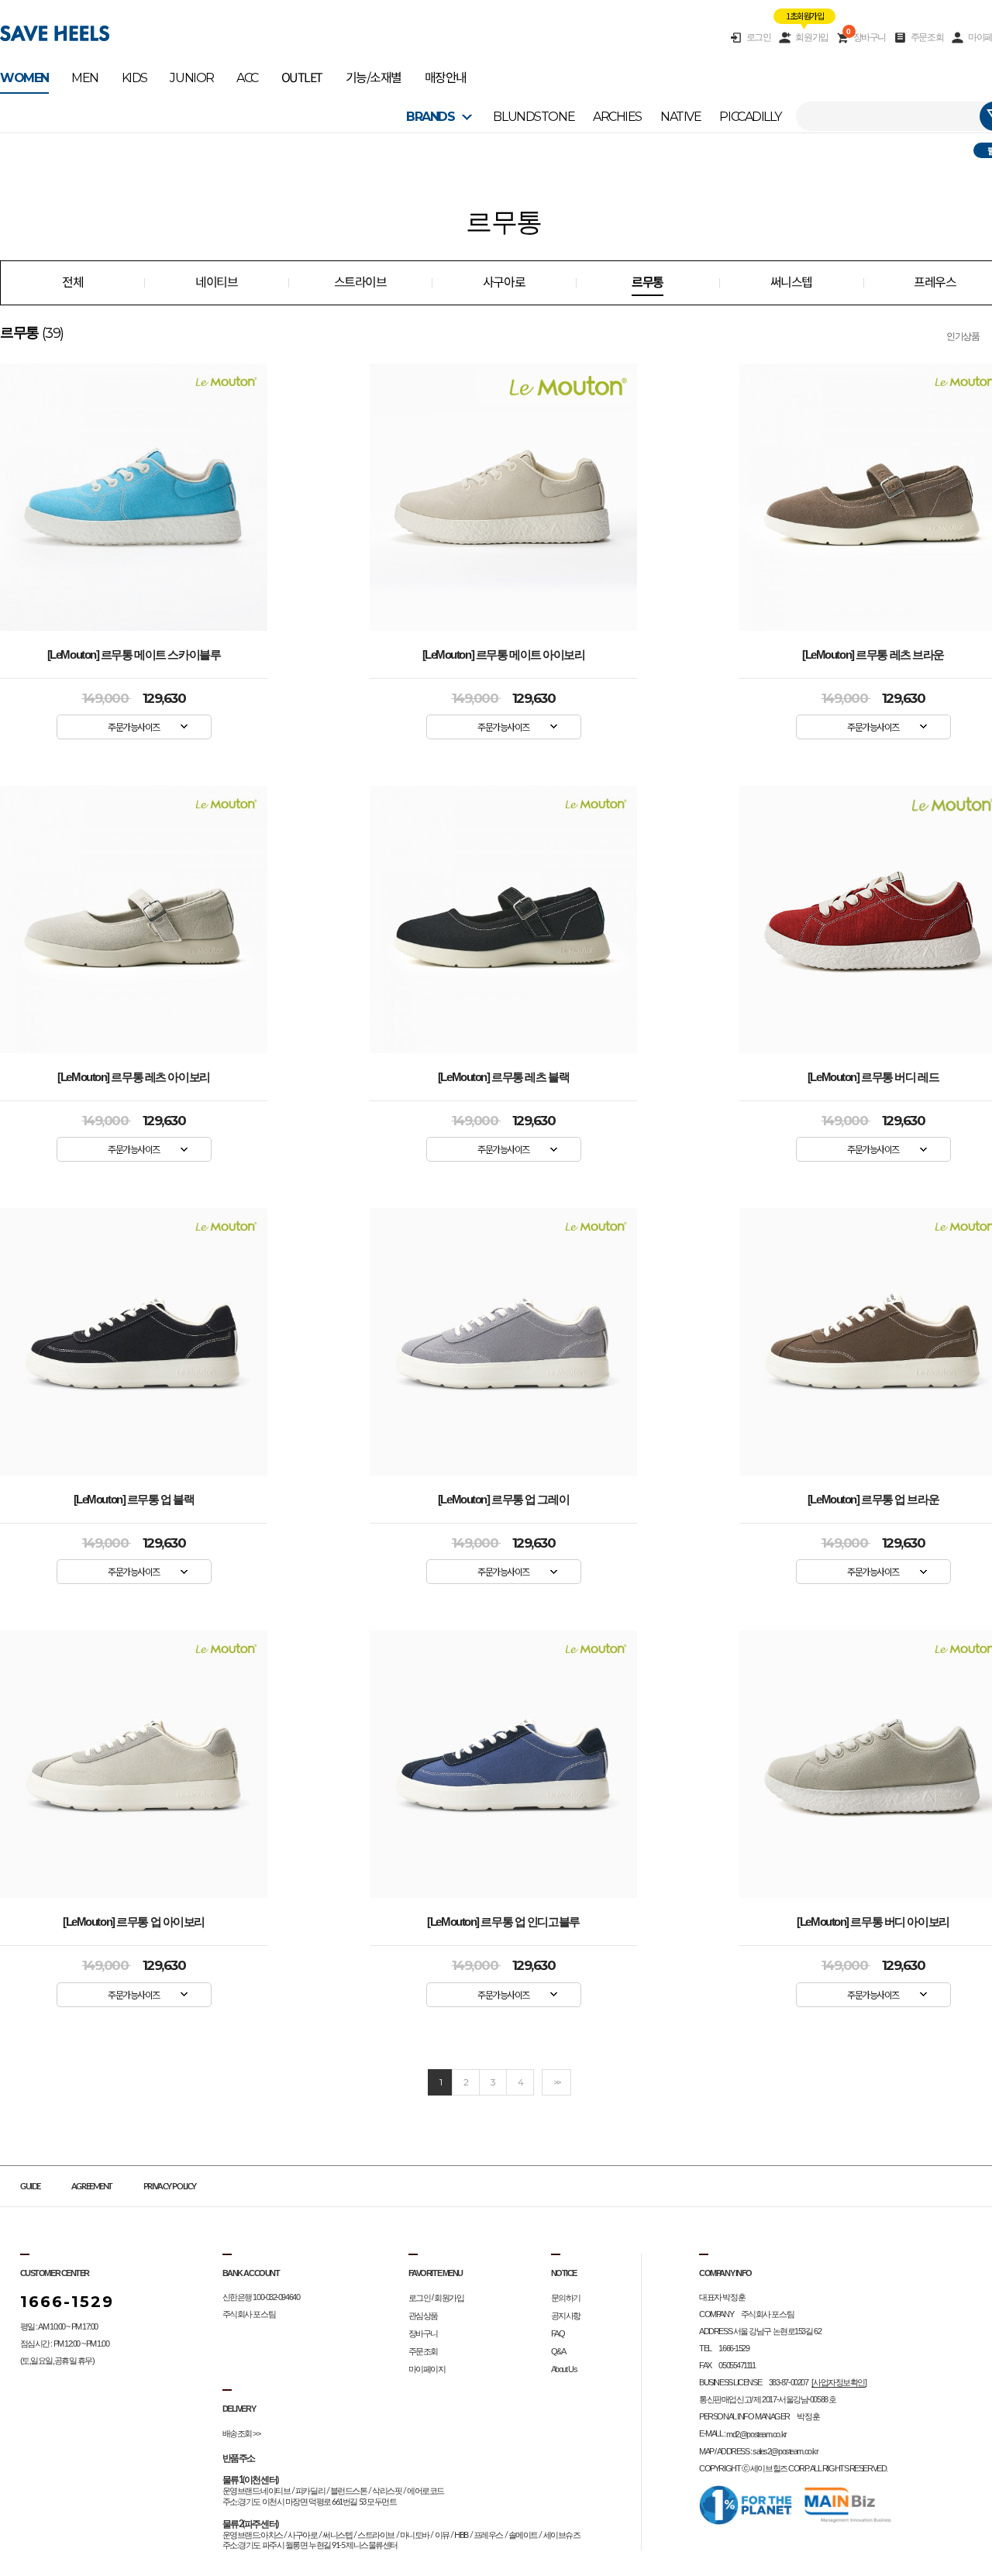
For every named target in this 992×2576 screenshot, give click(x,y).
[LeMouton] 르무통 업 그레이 (503, 1500)
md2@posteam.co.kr (756, 2434)
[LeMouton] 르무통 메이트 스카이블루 (134, 655)
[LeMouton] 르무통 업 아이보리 (134, 1922)
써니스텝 (791, 282)
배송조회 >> (241, 2433)
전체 (72, 282)
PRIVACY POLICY (170, 2187)
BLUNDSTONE (534, 117)
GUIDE (30, 2187)
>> (556, 2082)
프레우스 (935, 282)
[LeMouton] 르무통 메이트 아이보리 (504, 655)
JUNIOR (191, 78)
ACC (247, 78)
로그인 (759, 37)
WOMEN (24, 78)
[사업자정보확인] (839, 2382)
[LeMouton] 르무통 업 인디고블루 (503, 1922)
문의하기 (566, 2298)
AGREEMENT (92, 2187)
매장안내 (446, 78)
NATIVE (680, 117)
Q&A (558, 2351)
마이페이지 (427, 2369)
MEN (85, 78)
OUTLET (302, 78)
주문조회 (927, 37)
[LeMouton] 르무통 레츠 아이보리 (133, 1077)
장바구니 (866, 37)
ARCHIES (617, 117)
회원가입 (811, 37)
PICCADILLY (750, 117)
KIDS (134, 78)
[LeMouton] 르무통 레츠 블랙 (503, 1077)
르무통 (648, 282)
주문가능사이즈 (134, 727)
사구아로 (504, 282)
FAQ (558, 2333)
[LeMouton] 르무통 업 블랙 (134, 1500)
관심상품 (423, 2316)
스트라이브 (360, 282)
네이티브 (216, 282)
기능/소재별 (374, 78)
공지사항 (566, 2316)
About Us (564, 2369)
